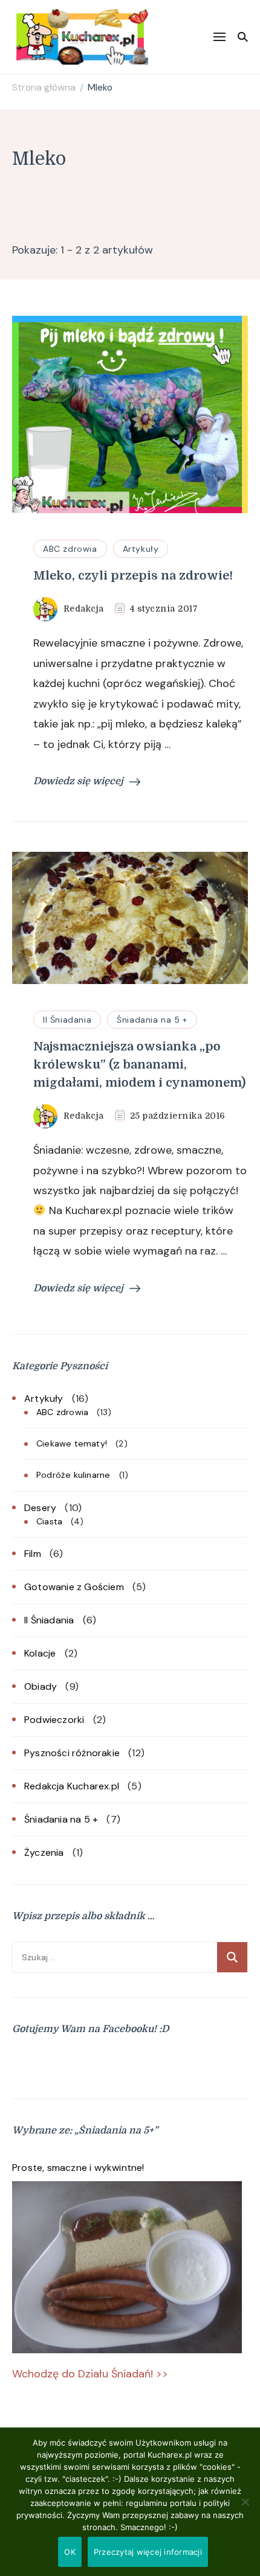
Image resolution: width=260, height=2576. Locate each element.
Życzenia (44, 1852)
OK (70, 2552)
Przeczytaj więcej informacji (148, 2552)
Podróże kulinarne (73, 1475)
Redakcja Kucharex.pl (72, 1786)
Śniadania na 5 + (152, 1020)
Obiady (41, 1686)
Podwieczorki (54, 1720)
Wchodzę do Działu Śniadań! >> (90, 2374)
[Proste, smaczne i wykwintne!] (127, 2267)
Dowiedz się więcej (78, 781)
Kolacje (40, 1653)
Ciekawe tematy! (72, 1443)
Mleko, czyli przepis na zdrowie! (133, 576)
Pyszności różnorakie (72, 1753)
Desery (40, 1508)
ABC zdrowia (70, 549)
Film (33, 1554)
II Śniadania (67, 1020)
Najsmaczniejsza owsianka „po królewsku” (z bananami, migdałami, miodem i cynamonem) (139, 1065)
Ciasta (49, 1521)
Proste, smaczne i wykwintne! (78, 2168)
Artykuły (141, 549)
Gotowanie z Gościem (74, 1587)
